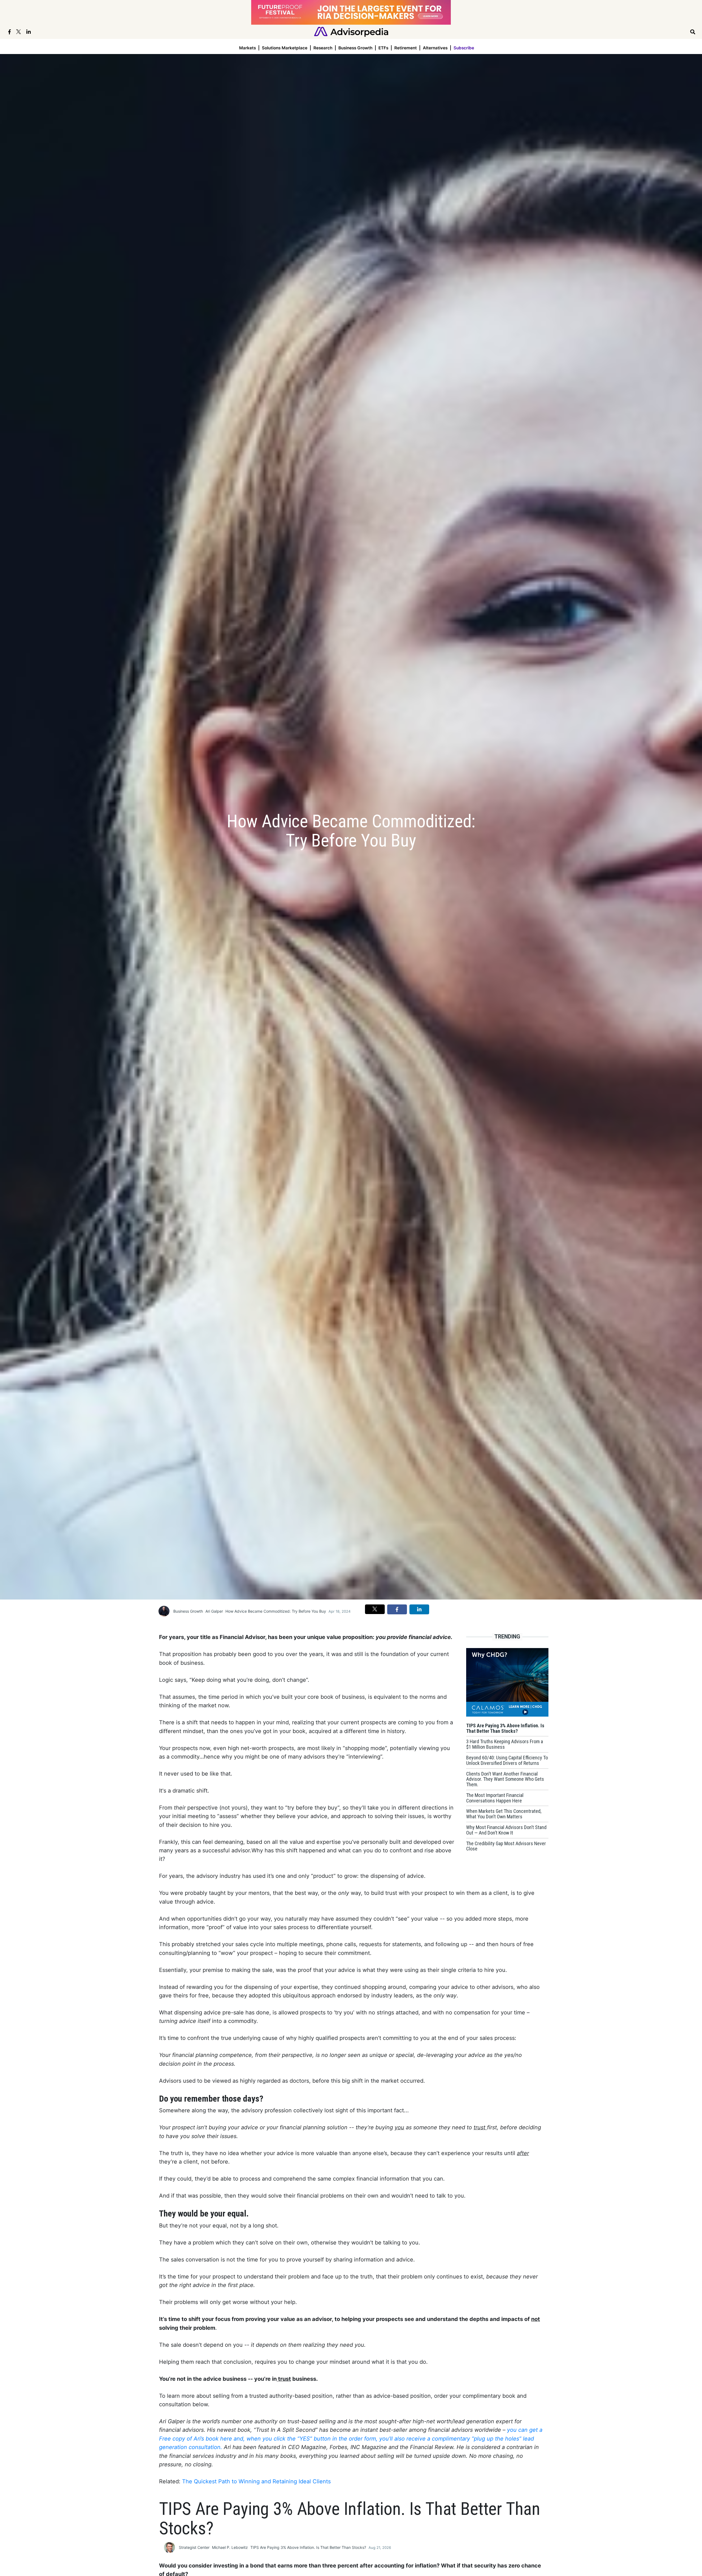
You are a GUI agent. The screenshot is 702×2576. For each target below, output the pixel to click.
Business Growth (355, 48)
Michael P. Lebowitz (230, 2547)
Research (323, 48)
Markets (247, 48)
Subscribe (464, 48)
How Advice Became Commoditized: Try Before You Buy (276, 1611)
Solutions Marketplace (285, 48)
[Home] (351, 31)
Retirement (406, 48)
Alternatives (435, 48)
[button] (375, 1609)
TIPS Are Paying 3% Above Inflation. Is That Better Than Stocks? (308, 2547)
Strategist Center (194, 2547)
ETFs (383, 48)
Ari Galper (214, 1611)
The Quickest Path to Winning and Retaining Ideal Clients (256, 2481)
